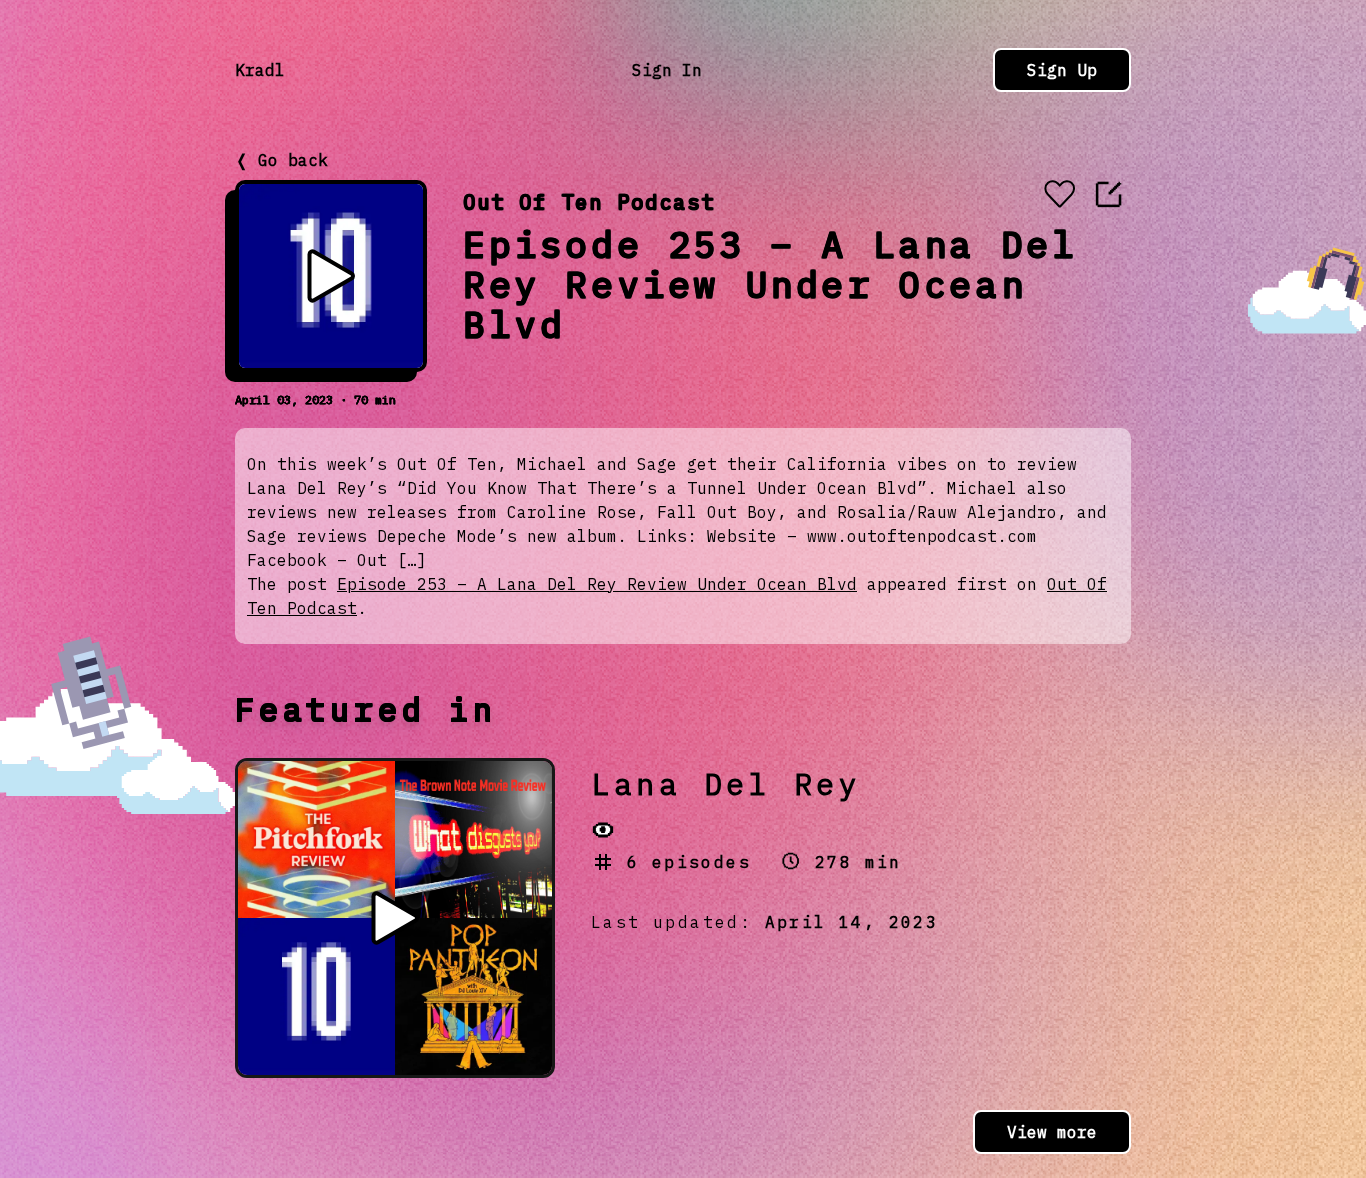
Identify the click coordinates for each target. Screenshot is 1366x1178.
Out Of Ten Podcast (589, 201)
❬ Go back (281, 160)
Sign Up (1062, 70)
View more (1052, 1132)
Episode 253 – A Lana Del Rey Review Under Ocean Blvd (597, 584)
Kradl (260, 70)
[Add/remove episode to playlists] (1059, 196)
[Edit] (1109, 194)
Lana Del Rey (726, 783)
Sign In (667, 70)
